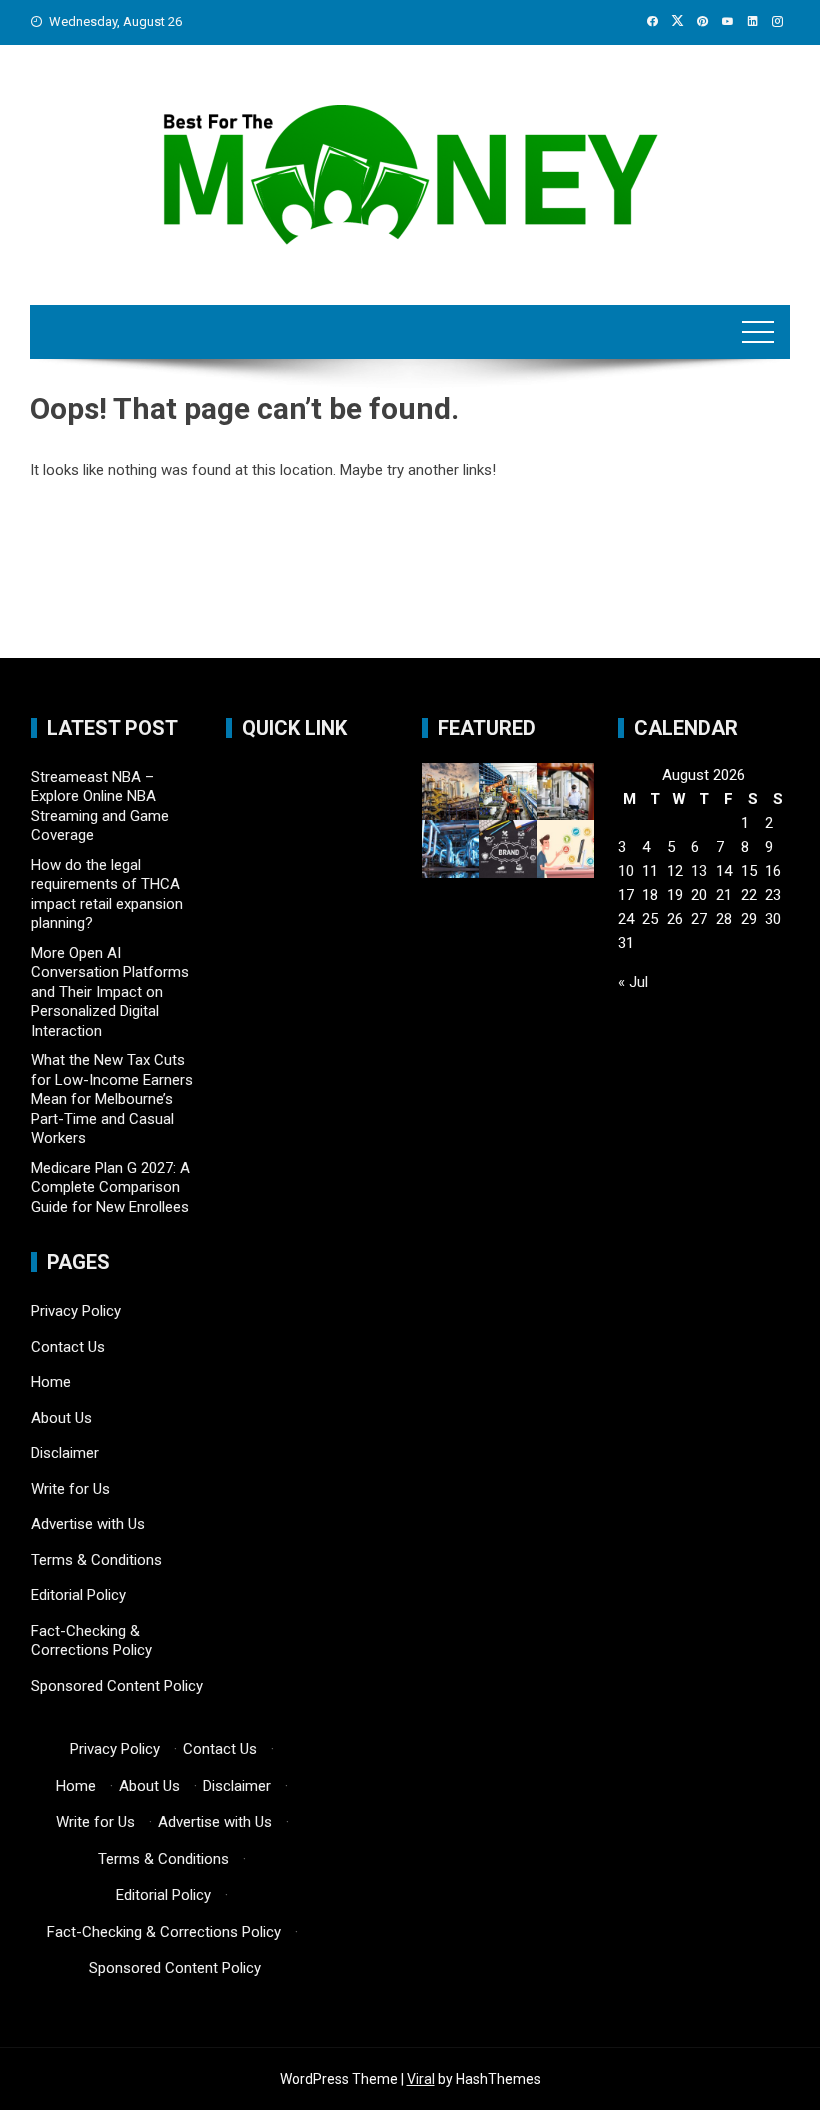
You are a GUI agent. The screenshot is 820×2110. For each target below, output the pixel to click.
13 (699, 871)
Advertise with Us (88, 1524)
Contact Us (68, 1347)
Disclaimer (65, 1453)
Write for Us (70, 1489)
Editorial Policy (78, 1595)
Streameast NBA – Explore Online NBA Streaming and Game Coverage (100, 806)
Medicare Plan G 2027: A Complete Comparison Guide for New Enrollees (110, 1187)
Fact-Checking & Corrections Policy (91, 1641)
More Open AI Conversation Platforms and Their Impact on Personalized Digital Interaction (110, 992)
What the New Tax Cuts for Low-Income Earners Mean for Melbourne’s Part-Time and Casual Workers (112, 1099)
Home (51, 1382)
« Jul (633, 982)
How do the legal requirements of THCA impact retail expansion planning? (107, 894)
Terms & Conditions (96, 1560)
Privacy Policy (76, 1311)
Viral (421, 2079)
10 (626, 871)
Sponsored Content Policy (117, 1686)
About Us (61, 1418)
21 (724, 895)
